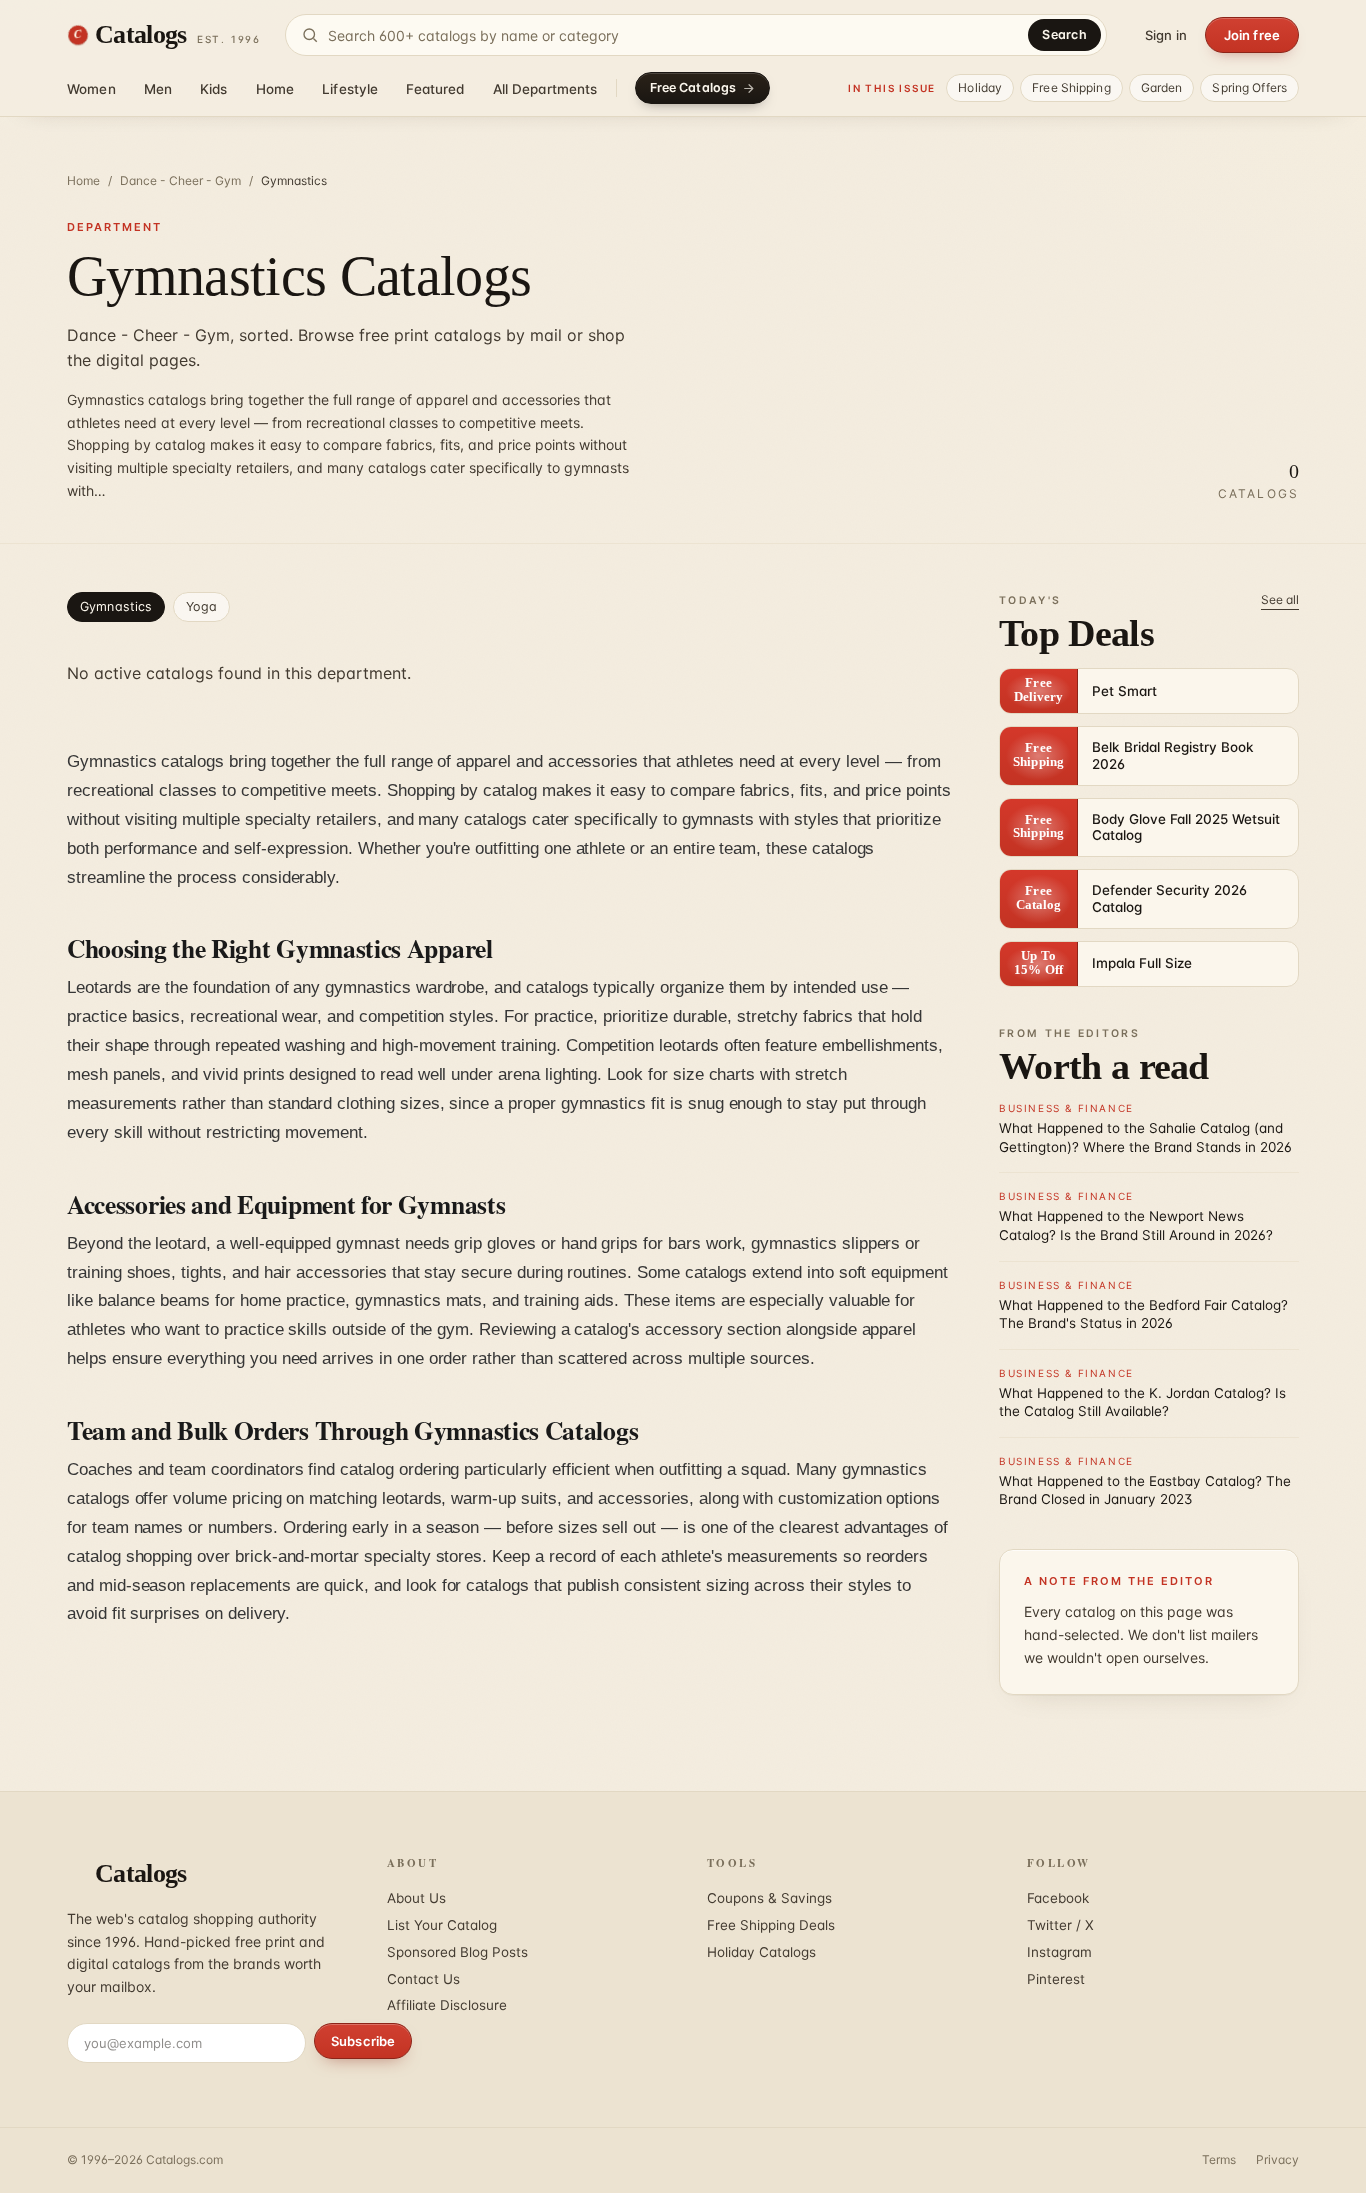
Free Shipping (1071, 87)
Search (1064, 34)
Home (275, 89)
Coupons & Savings (769, 1898)
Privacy (1277, 2159)
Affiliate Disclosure (447, 2005)
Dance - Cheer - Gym (180, 180)
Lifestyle (350, 89)
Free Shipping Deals (771, 1925)
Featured (435, 89)
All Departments (545, 89)
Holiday (980, 87)
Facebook (1058, 1898)
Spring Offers (1249, 87)
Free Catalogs (693, 87)
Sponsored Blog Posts (457, 1952)
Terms (1219, 2159)
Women (91, 89)
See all (1280, 599)
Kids (214, 89)
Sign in (1166, 35)
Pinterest (1056, 1979)
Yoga (201, 606)
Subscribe (363, 2041)
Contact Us (423, 1979)
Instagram (1059, 1952)
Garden (1162, 87)
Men (158, 89)
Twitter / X (1060, 1925)
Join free (1252, 35)
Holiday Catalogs (761, 1952)
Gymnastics (116, 606)
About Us (416, 1898)
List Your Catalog (442, 1925)
